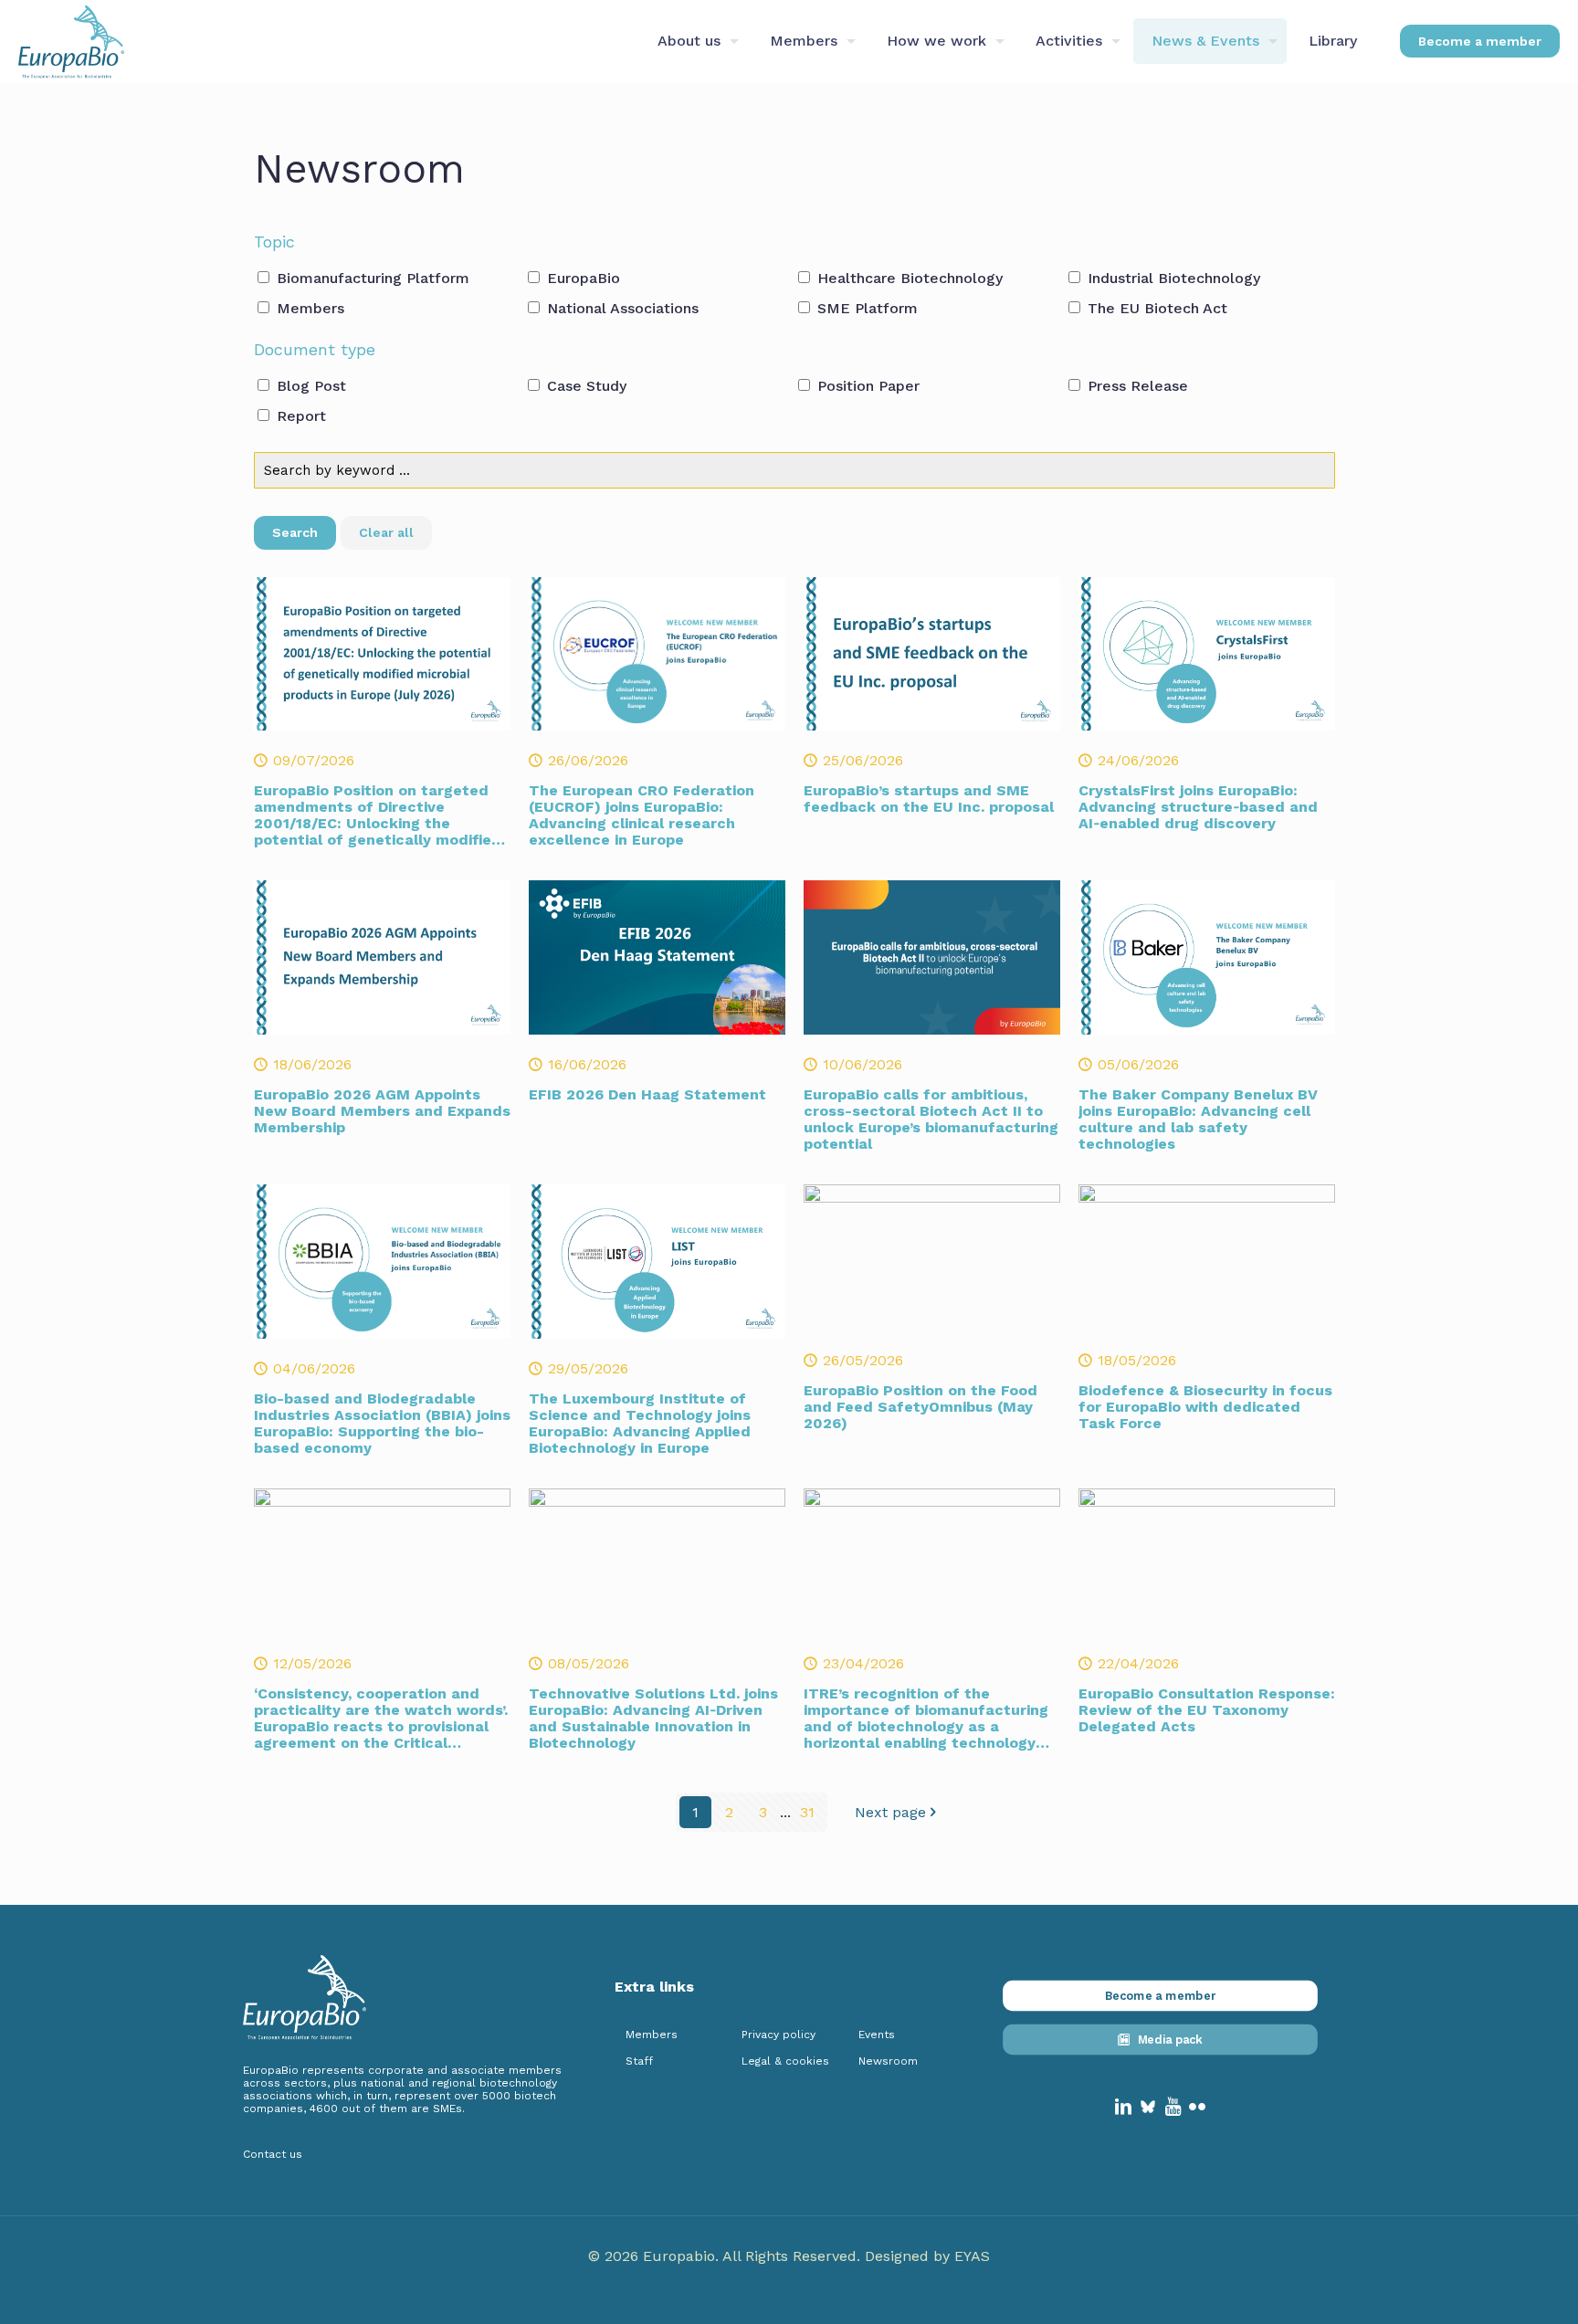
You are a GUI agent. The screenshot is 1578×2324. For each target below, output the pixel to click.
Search (295, 532)
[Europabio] (71, 41)
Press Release (1136, 386)
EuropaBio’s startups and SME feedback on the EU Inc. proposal (929, 799)
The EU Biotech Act (1155, 308)
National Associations (621, 308)
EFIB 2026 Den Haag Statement (647, 1094)
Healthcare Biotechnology (908, 278)
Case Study (584, 386)
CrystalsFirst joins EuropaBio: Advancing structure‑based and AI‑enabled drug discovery (1198, 807)
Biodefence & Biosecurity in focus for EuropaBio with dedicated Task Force (1205, 1407)
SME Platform (865, 308)
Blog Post (309, 386)
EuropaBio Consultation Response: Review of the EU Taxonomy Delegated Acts (1207, 1710)
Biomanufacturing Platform (371, 278)
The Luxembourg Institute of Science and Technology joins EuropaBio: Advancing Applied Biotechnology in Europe (640, 1423)
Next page (890, 1812)
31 (807, 1812)
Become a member (1480, 41)
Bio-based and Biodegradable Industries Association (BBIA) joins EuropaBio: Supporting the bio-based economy (382, 1423)
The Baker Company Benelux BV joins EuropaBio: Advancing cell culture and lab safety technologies (1198, 1119)
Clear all (386, 532)
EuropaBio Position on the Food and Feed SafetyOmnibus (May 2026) (920, 1407)
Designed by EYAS (927, 2256)
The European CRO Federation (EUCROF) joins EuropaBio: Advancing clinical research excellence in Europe (642, 815)
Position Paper (866, 386)
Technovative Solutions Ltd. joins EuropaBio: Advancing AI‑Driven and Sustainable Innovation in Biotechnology (653, 1718)
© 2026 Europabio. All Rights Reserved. (726, 2256)
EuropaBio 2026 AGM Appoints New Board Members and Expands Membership (382, 1111)
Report (299, 416)
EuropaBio (581, 278)
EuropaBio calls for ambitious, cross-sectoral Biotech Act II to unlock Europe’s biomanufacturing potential (931, 1119)
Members (308, 308)
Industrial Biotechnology (1172, 278)
